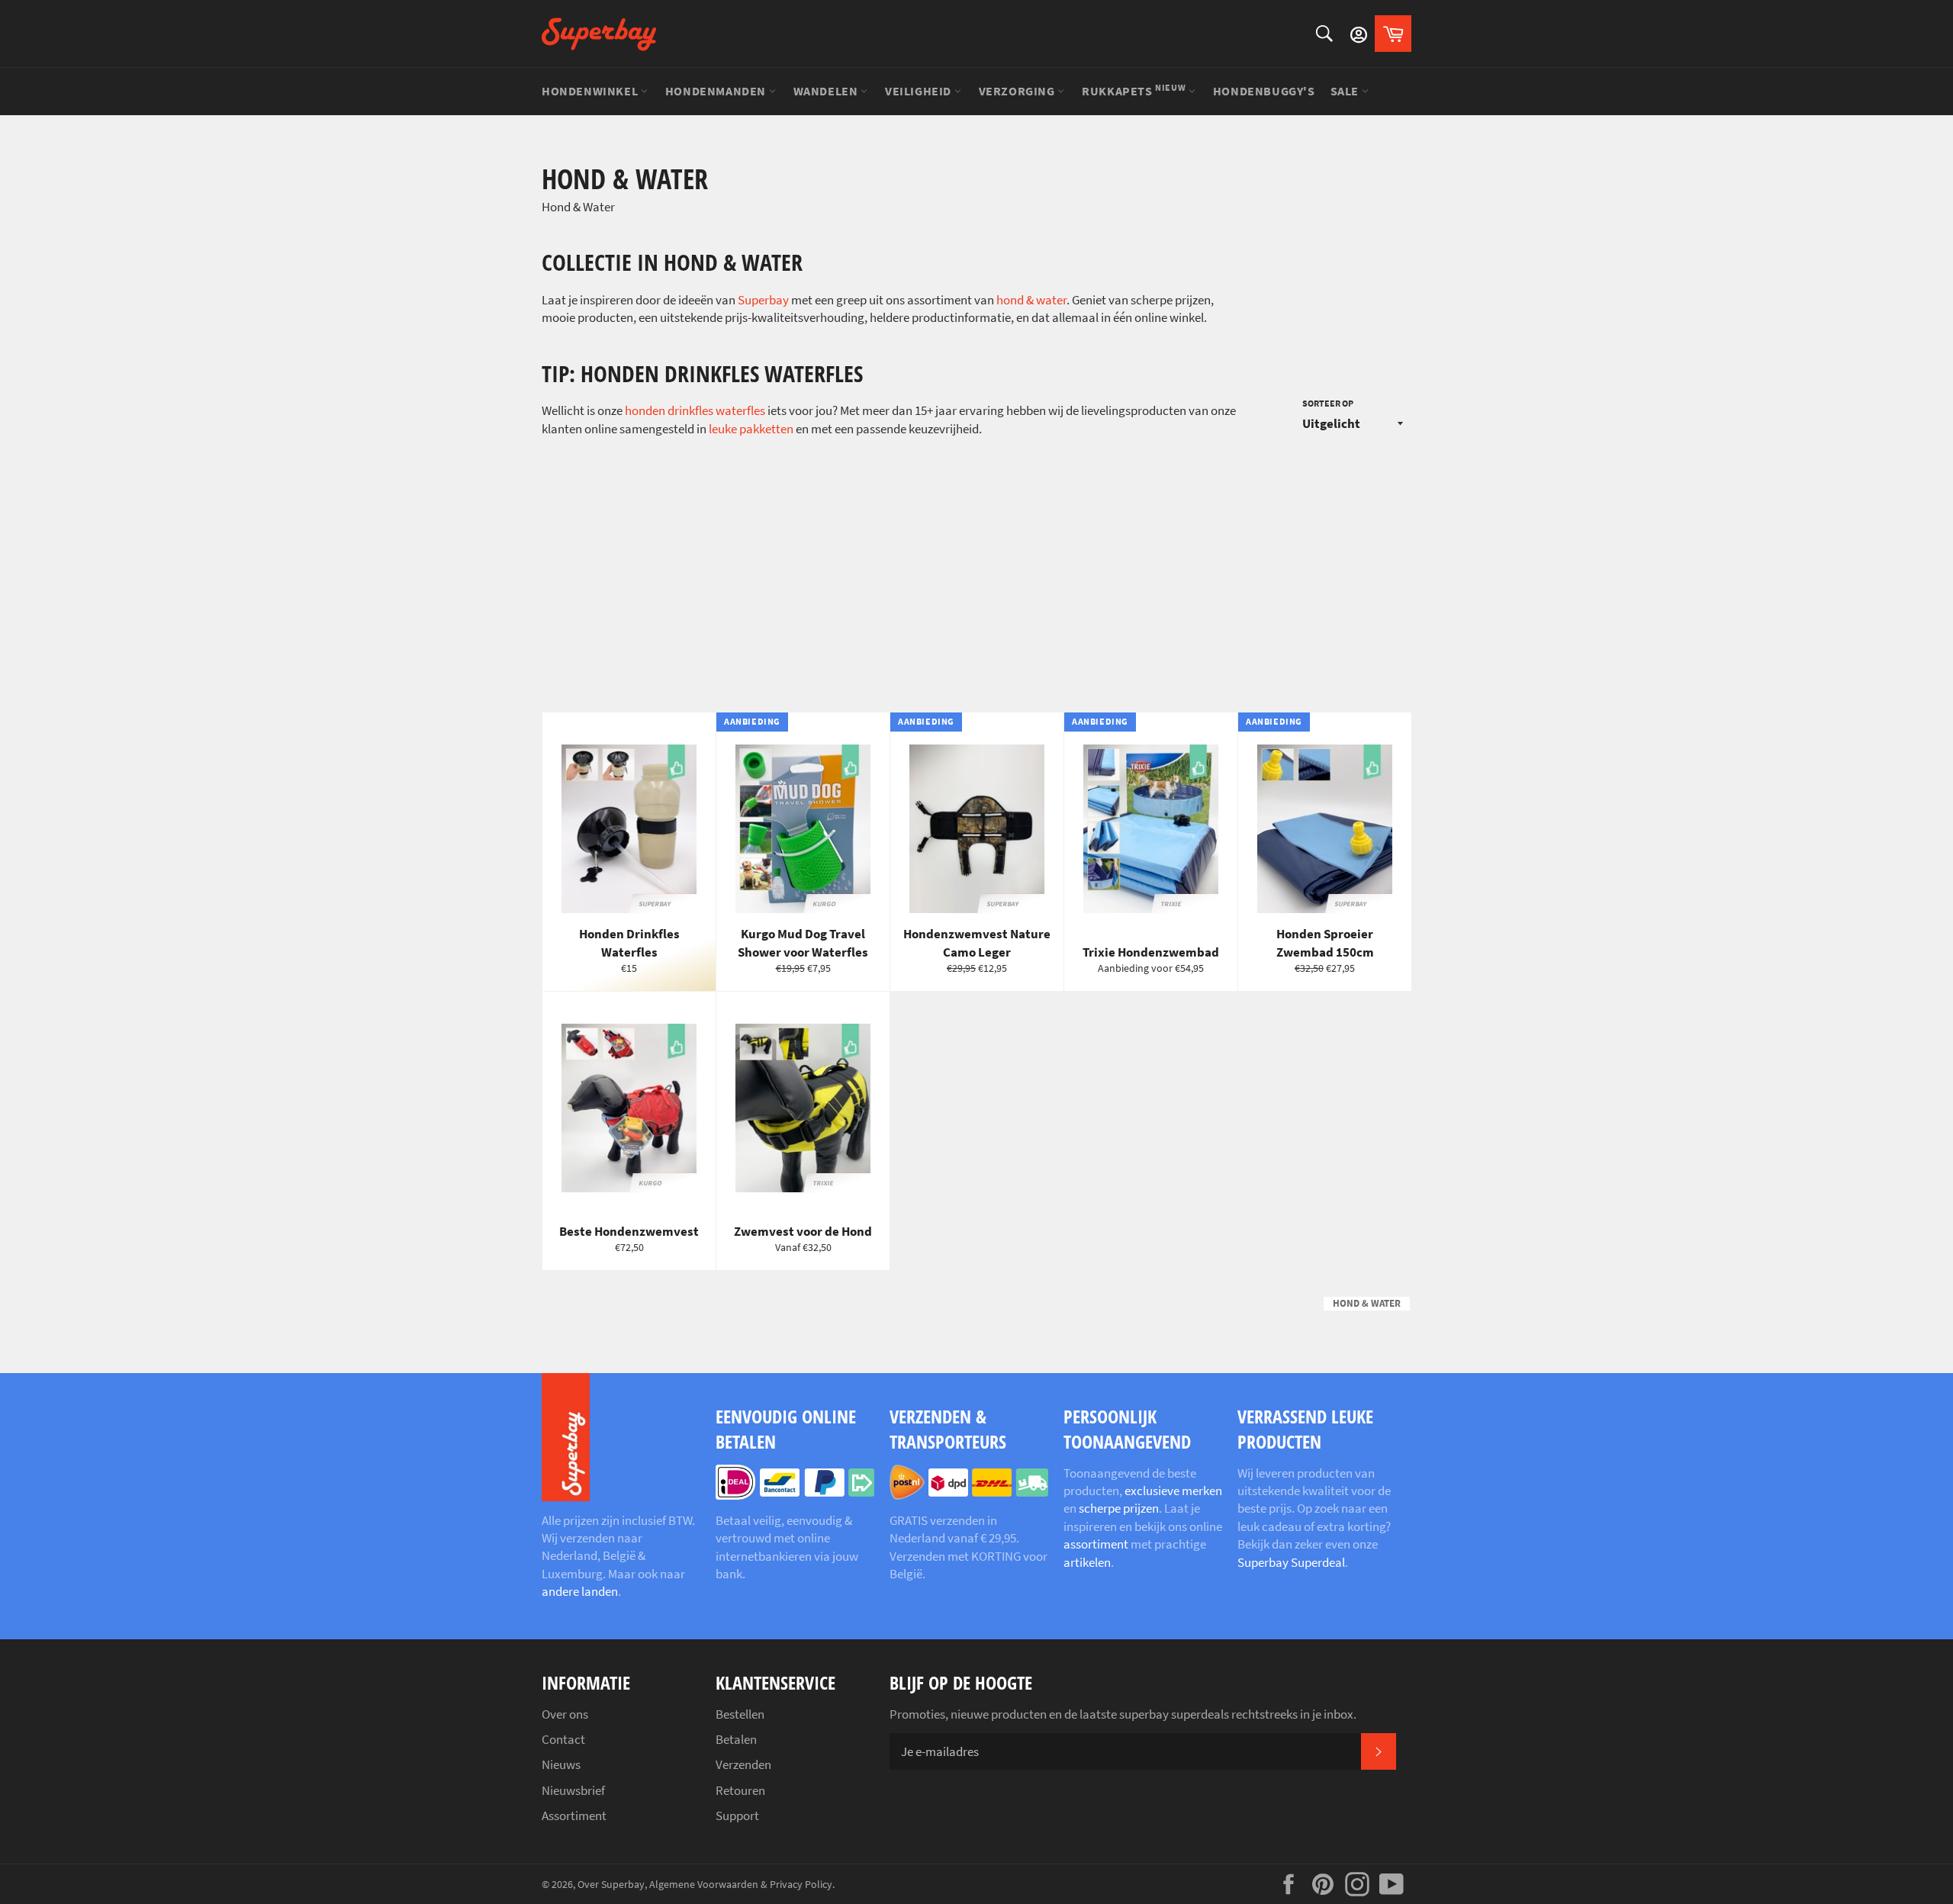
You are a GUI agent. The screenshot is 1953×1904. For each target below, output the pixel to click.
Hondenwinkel (591, 91)
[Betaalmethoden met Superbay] (795, 1495)
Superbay (763, 300)
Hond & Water (1367, 1303)
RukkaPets (1134, 90)
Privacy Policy (801, 1885)
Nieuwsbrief (573, 1790)
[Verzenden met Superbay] (969, 1495)
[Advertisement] (976, 575)
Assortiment (574, 1816)
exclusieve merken (1173, 1491)
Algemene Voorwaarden (704, 1885)
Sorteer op (1328, 403)
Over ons (565, 1714)
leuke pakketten (751, 429)
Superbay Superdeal (1291, 1562)
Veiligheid (920, 91)
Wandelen (827, 91)
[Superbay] (599, 34)
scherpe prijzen (1119, 1508)
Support (737, 1816)
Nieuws (561, 1764)
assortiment (1096, 1544)
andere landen (580, 1591)
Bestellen (740, 1714)
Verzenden (743, 1764)
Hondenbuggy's (1264, 91)
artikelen (1087, 1562)
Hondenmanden (717, 91)
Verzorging (1018, 91)
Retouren (740, 1790)
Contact (563, 1739)
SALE (1346, 91)
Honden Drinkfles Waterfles (695, 410)
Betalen (736, 1739)
